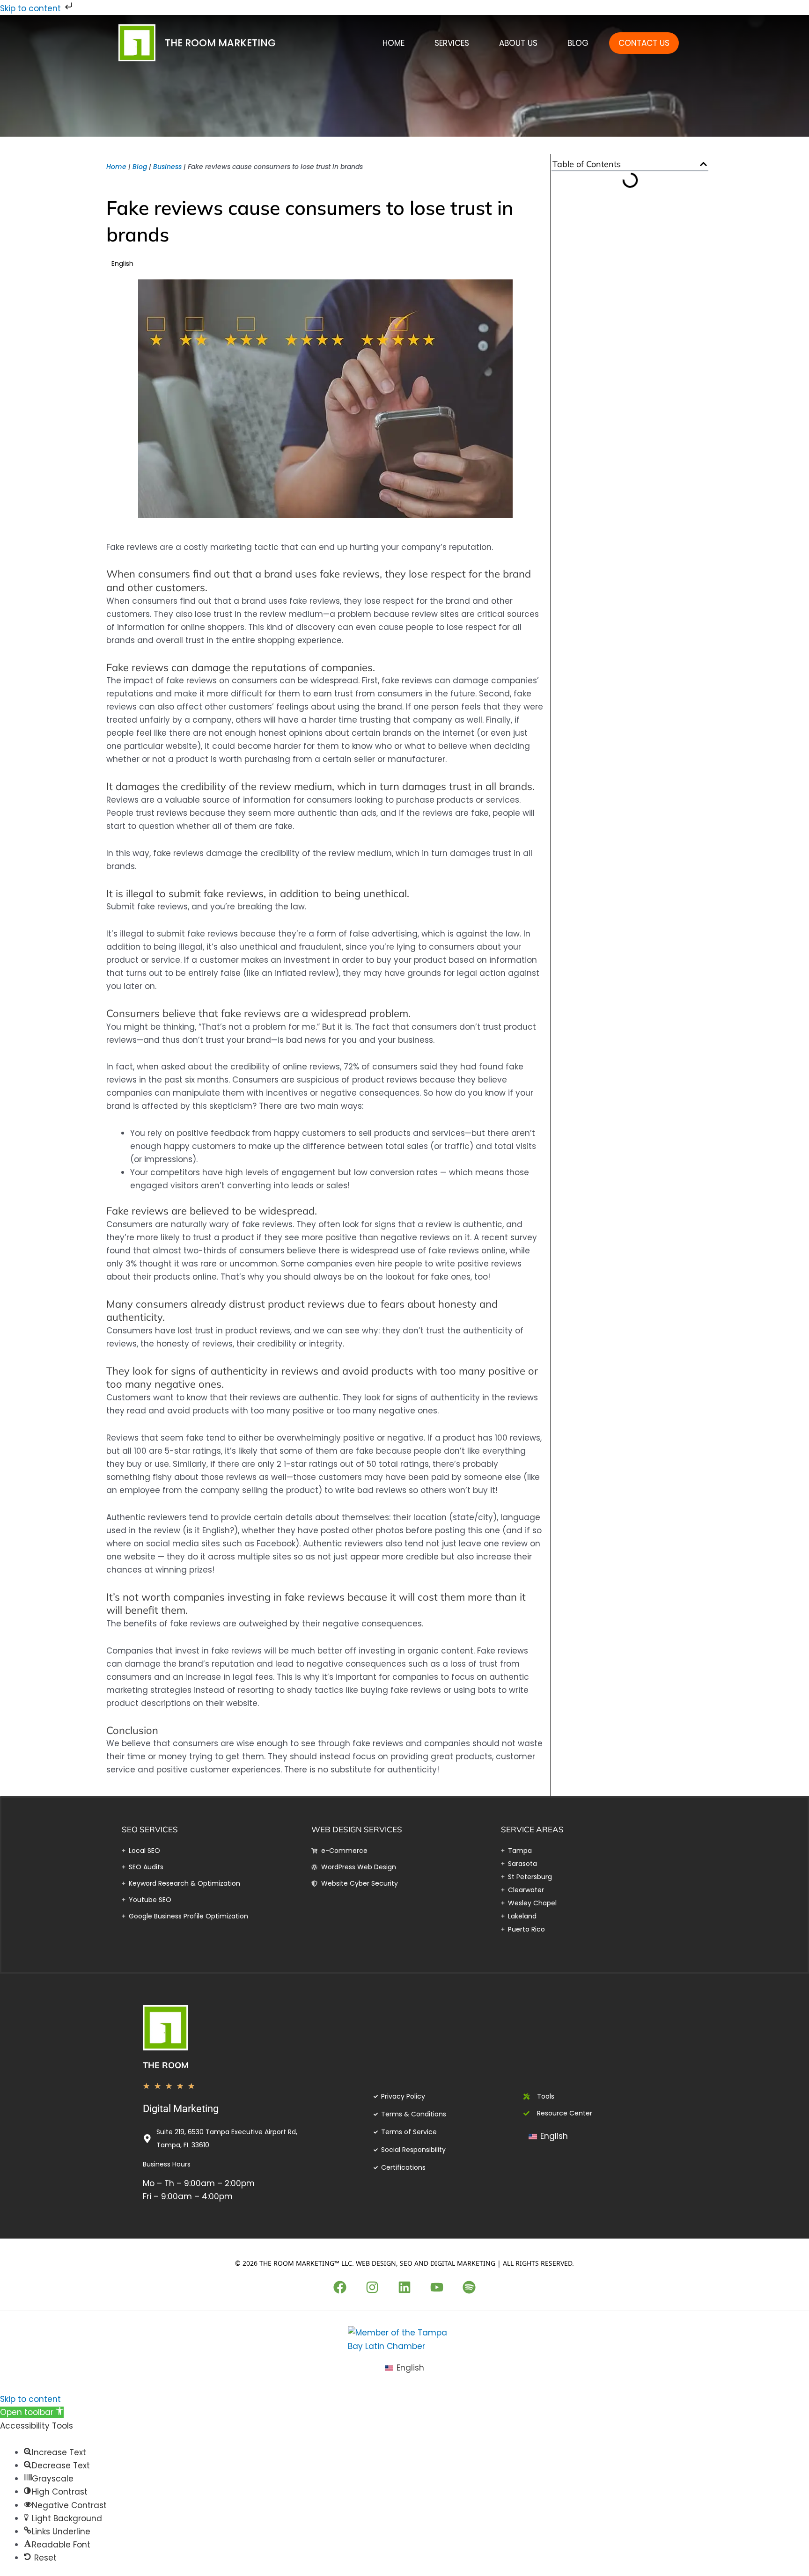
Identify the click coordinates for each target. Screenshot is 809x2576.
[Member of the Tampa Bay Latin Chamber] (404, 2339)
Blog (578, 43)
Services (452, 43)
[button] (703, 164)
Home (393, 43)
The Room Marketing (220, 43)
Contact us (644, 43)
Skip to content (32, 8)
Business (167, 167)
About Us (518, 43)
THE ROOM (166, 2065)
